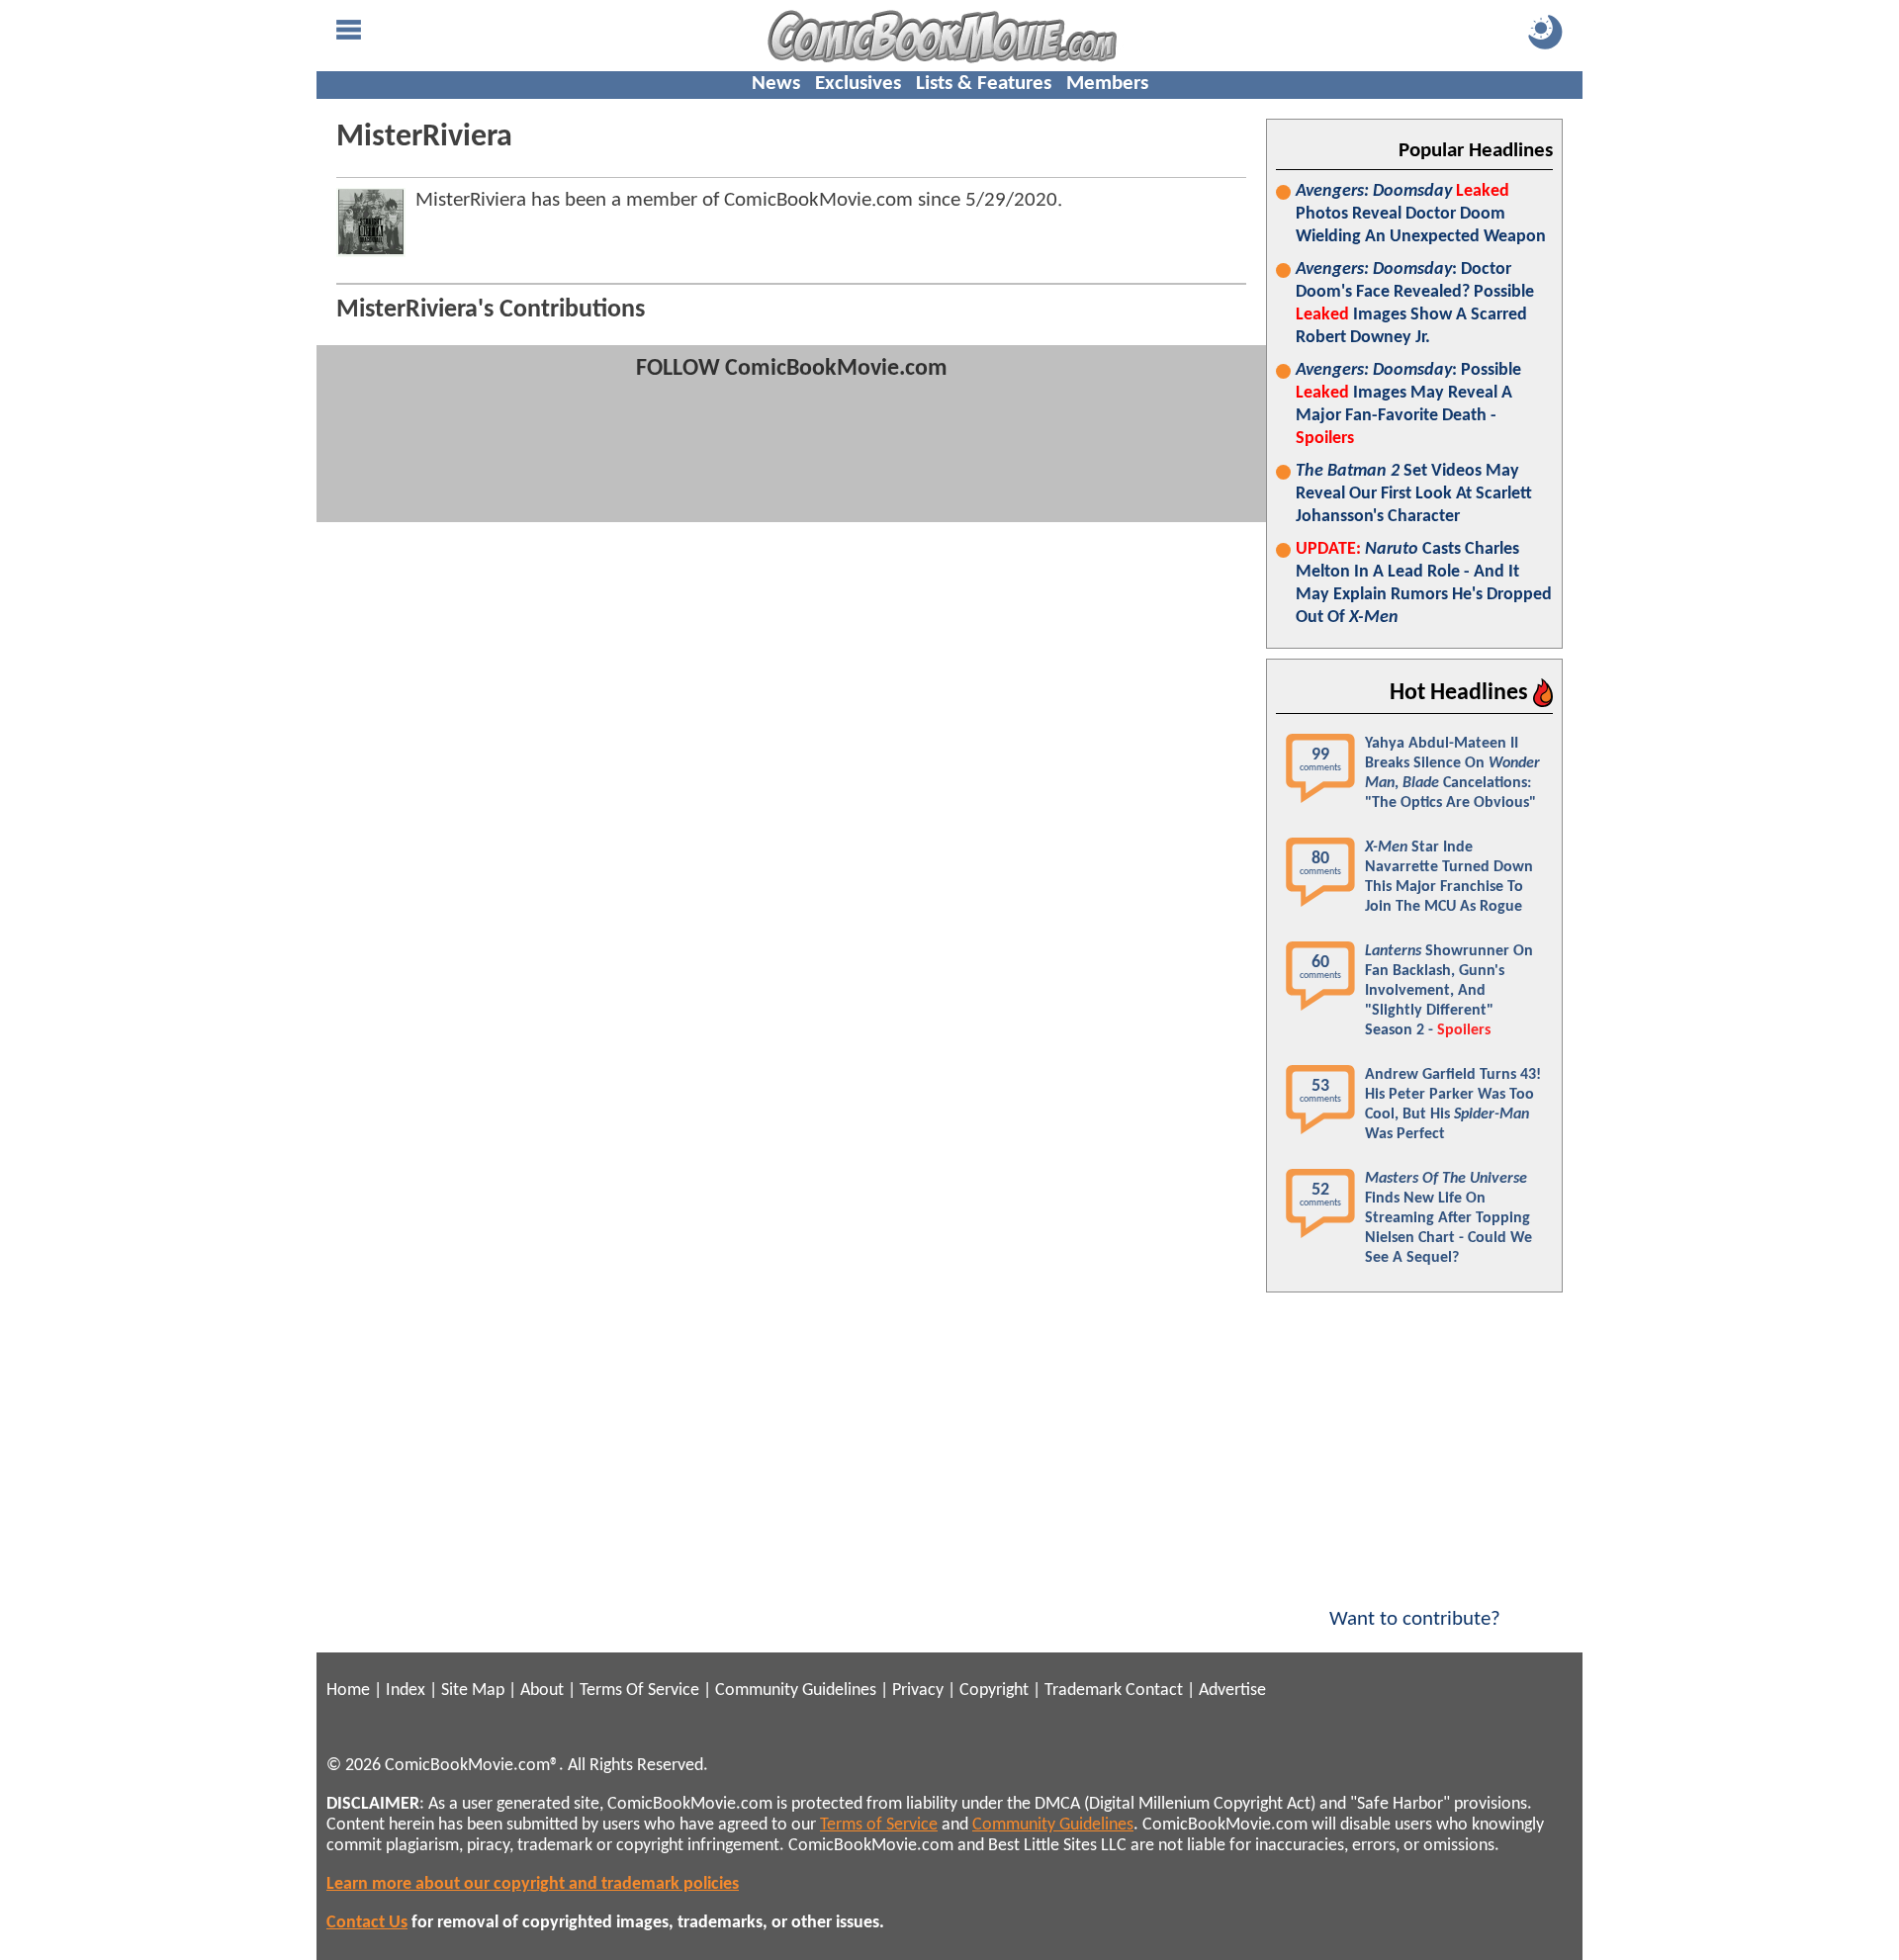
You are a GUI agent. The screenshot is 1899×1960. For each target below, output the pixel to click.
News (776, 84)
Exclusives (858, 84)
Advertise (1232, 1691)
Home (348, 1691)
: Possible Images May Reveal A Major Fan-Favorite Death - (1408, 404)
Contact (1154, 1691)
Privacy (918, 1691)
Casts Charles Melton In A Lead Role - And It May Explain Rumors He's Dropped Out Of (1424, 583)
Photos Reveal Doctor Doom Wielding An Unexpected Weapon (1421, 214)
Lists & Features (984, 84)
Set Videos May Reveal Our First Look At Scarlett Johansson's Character (1414, 494)
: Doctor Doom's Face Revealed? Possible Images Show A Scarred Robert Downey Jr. (1415, 304)
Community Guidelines (796, 1691)
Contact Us (367, 1923)
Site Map (473, 1691)
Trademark (1083, 1691)
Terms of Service (879, 1825)
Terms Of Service (639, 1691)
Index (406, 1691)
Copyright (994, 1691)
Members (1107, 84)
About (542, 1691)
